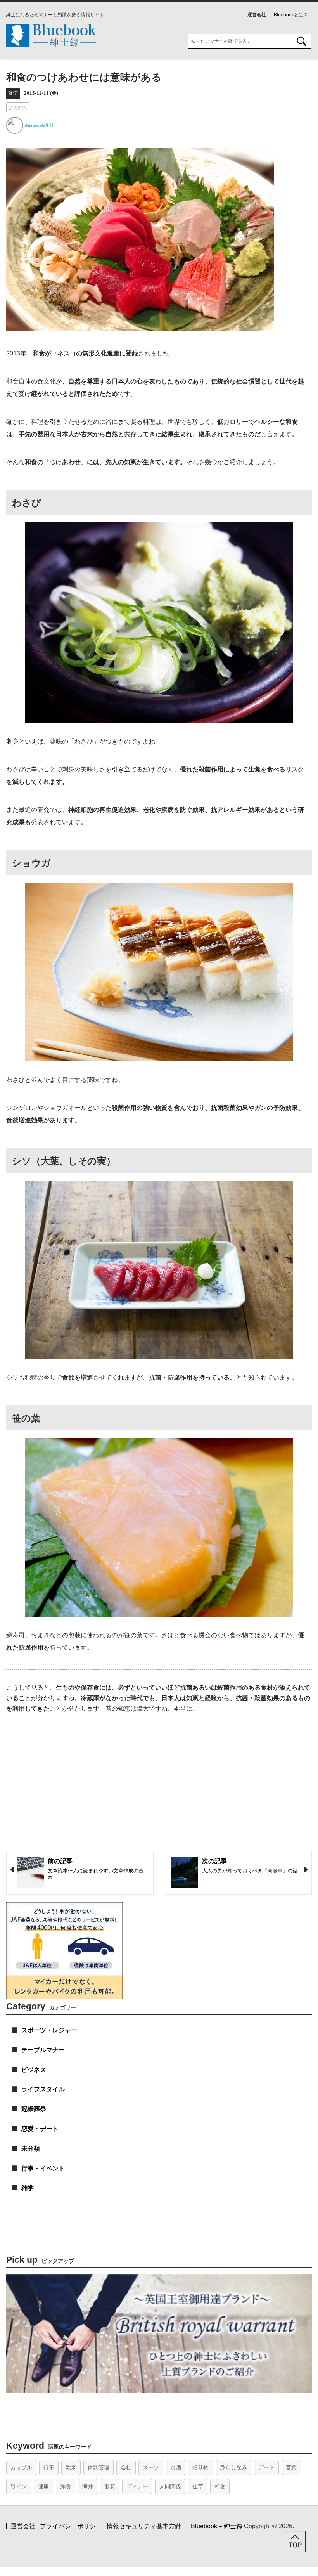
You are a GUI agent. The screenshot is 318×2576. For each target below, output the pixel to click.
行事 (49, 2467)
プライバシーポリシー (71, 2526)
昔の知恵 (18, 108)
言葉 (291, 2467)
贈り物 (200, 2467)
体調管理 (99, 2467)
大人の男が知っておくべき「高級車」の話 (250, 1866)
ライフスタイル (43, 2089)
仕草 (198, 2486)
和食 (220, 2486)
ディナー (137, 2486)
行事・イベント (43, 2168)
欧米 (71, 2467)
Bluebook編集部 (39, 125)
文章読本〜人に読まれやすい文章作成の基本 (96, 1869)
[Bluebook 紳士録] (51, 45)
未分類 (31, 2149)
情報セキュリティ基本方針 (144, 2526)
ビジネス (34, 2070)
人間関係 (170, 2486)
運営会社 (257, 15)
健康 (43, 2486)
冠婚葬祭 (34, 2109)
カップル (21, 2467)
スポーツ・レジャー (49, 2030)
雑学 (13, 93)
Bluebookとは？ (291, 15)
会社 (126, 2467)
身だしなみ (233, 2467)
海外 (88, 2486)
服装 (110, 2486)
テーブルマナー (43, 2050)
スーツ (151, 2467)
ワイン (19, 2486)
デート (266, 2467)
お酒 (176, 2467)
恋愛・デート (40, 2129)
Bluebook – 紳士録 (217, 2526)
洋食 (66, 2486)
